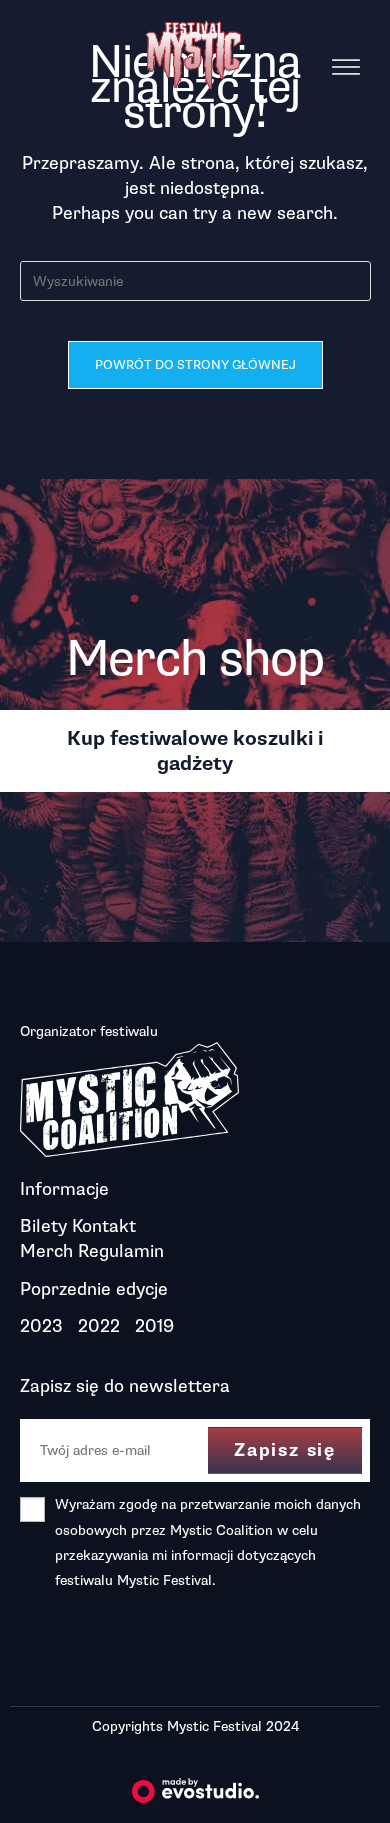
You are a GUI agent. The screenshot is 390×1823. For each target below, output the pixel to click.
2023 (41, 1326)
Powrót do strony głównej (195, 365)
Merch (46, 1251)
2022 (99, 1326)
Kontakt (104, 1226)
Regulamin (121, 1251)
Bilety (43, 1226)
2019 (154, 1326)
